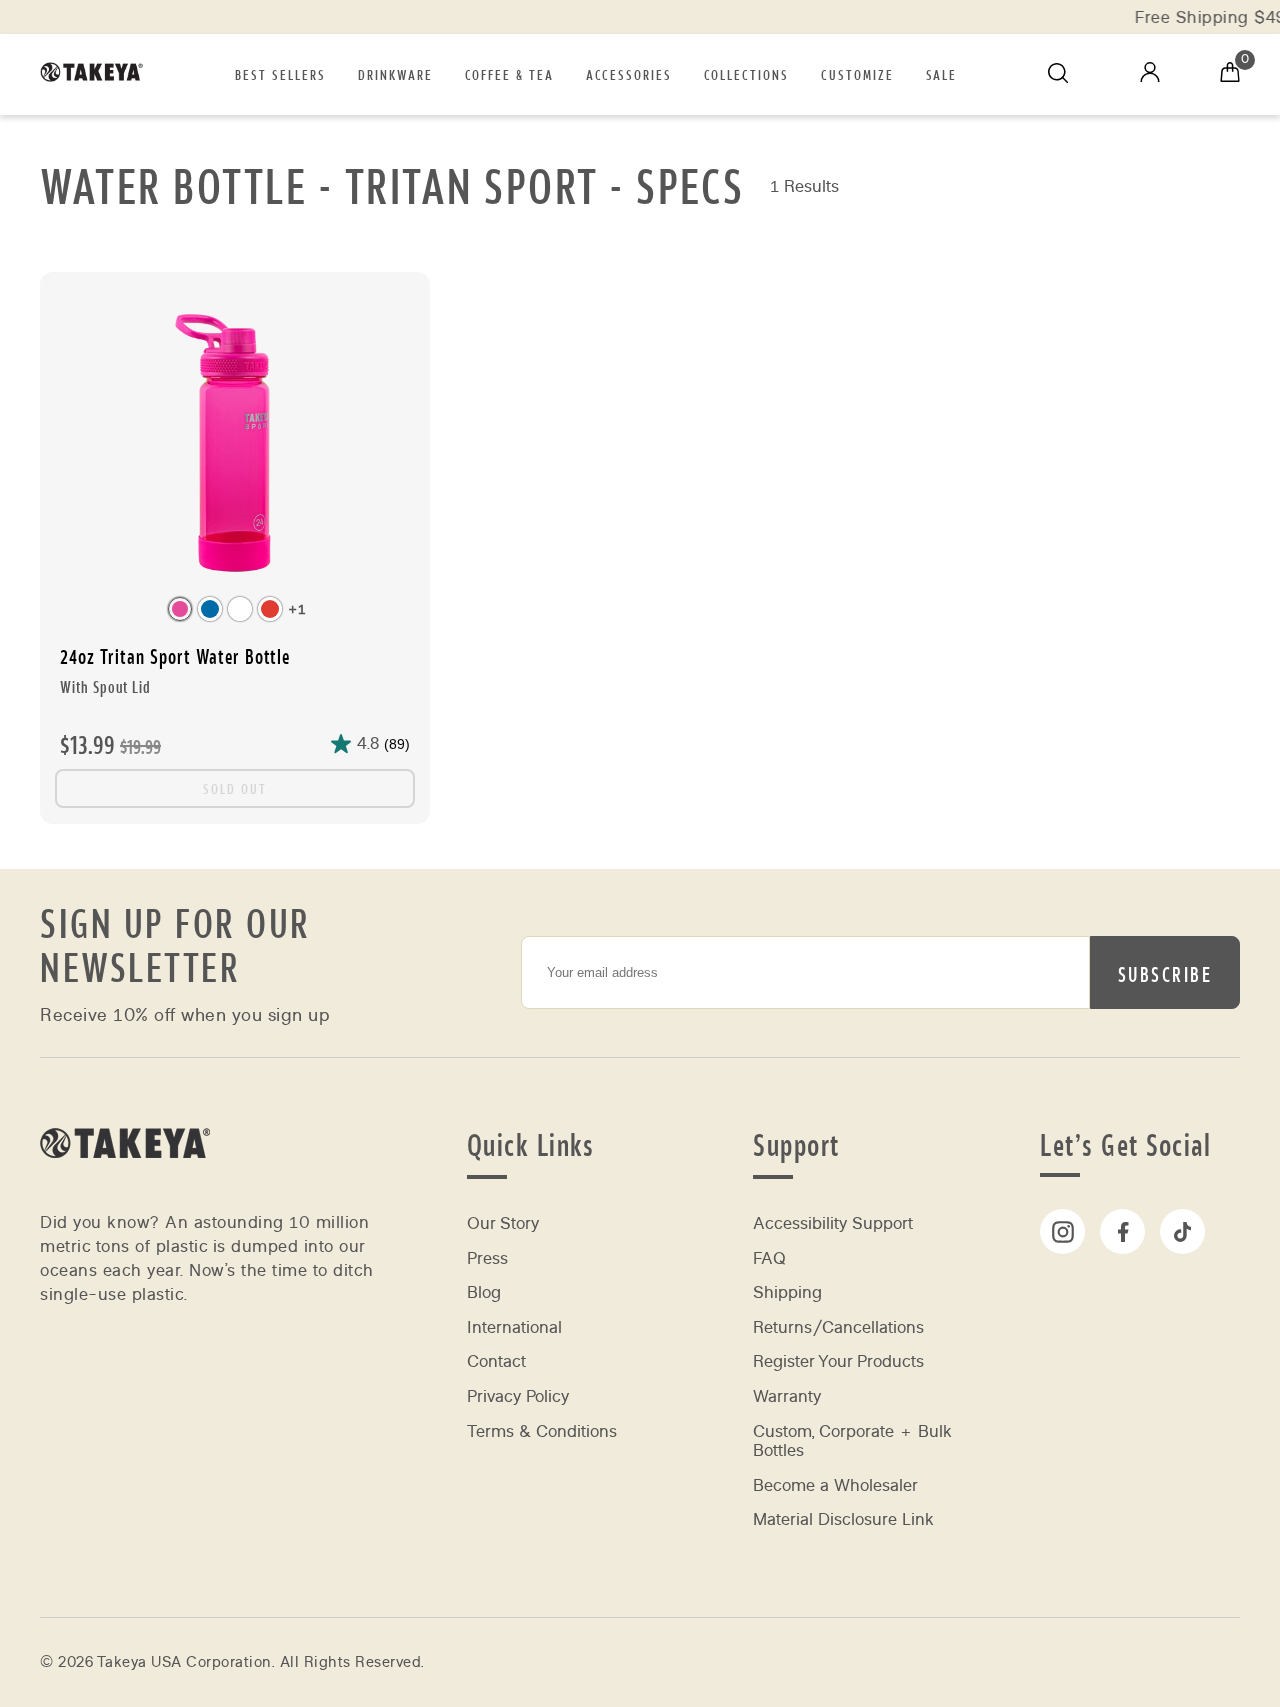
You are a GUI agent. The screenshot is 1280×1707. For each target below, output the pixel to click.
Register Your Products (838, 1361)
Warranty (787, 1396)
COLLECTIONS (746, 74)
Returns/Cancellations (838, 1327)
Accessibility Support (833, 1223)
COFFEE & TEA (509, 74)
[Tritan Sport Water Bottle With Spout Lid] (235, 444)
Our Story (503, 1223)
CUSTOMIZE (857, 74)
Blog (484, 1292)
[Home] (125, 1184)
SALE (941, 74)
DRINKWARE (395, 74)
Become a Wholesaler (835, 1485)
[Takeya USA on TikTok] (1182, 1231)
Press (487, 1258)
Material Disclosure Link (843, 1519)
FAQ (769, 1258)
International (514, 1327)
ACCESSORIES (629, 74)
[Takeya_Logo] (97, 74)
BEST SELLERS (280, 74)
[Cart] (1230, 74)
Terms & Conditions (542, 1431)
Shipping (787, 1292)
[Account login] (1150, 76)
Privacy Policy (518, 1396)
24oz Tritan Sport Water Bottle (175, 670)
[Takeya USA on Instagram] (1062, 1231)
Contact (496, 1361)
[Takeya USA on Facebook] (1122, 1231)
